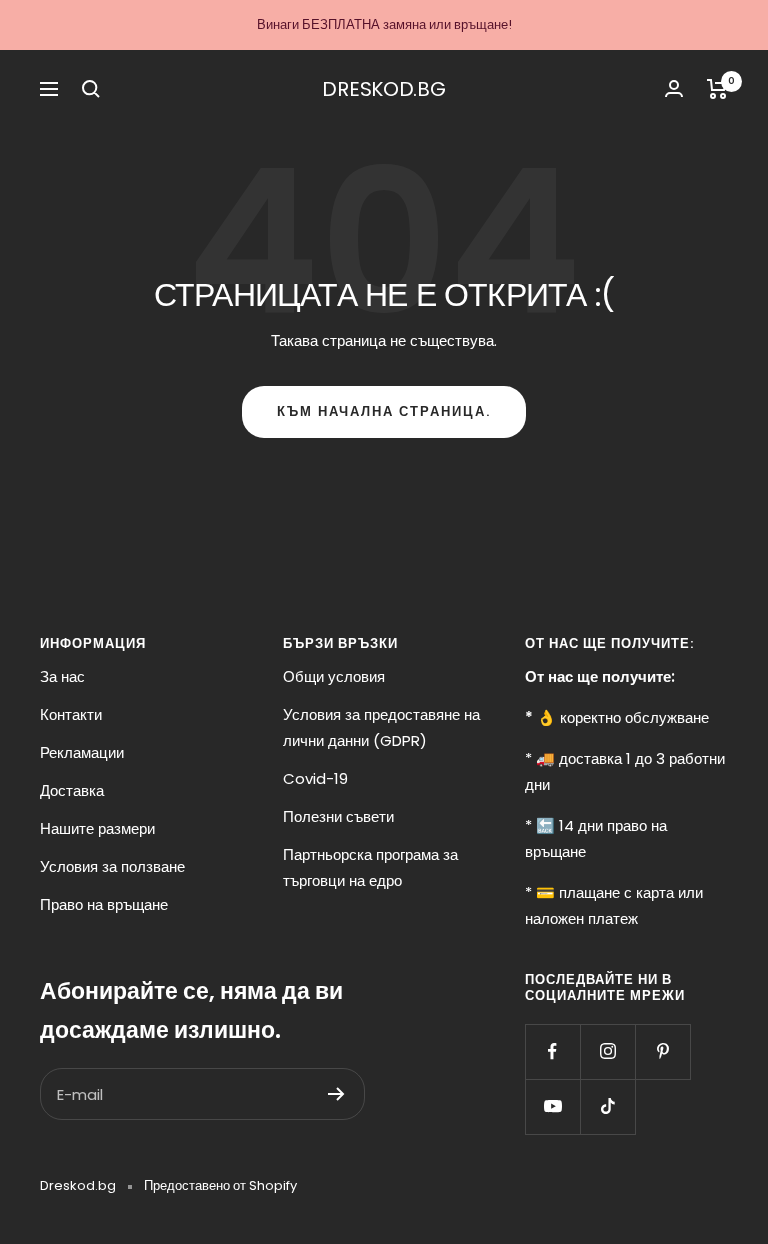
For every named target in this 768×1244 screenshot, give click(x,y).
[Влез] (674, 88)
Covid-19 (315, 778)
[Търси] (91, 89)
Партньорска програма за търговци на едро (370, 867)
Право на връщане (104, 904)
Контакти (71, 714)
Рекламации (82, 752)
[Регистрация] (336, 1094)
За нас (62, 676)
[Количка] (717, 89)
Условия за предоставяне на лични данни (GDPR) (381, 727)
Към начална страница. (384, 411)
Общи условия (334, 676)
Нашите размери (97, 828)
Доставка (72, 790)
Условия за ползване (112, 866)
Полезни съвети (338, 816)
